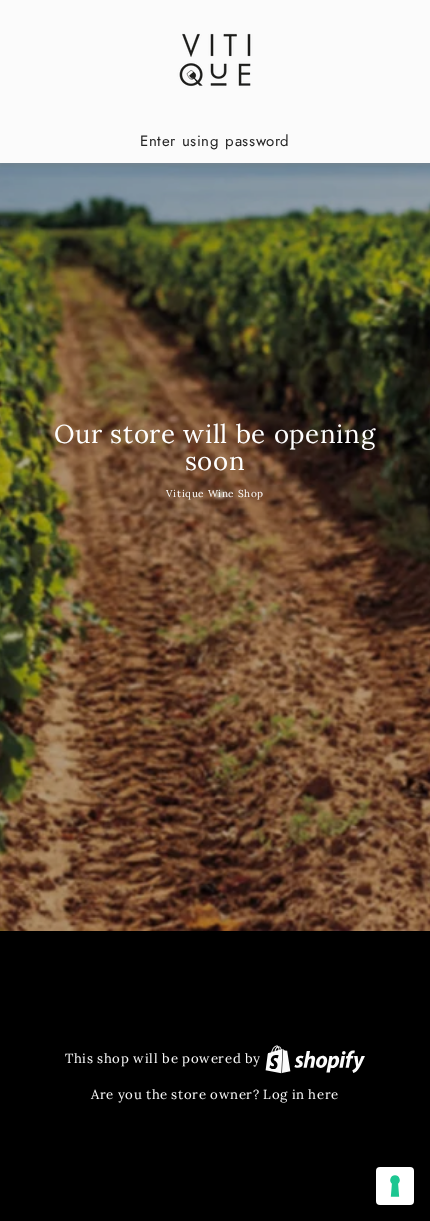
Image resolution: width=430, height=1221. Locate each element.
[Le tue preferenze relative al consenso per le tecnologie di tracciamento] (395, 1186)
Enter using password (215, 141)
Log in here (301, 1094)
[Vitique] (215, 60)
